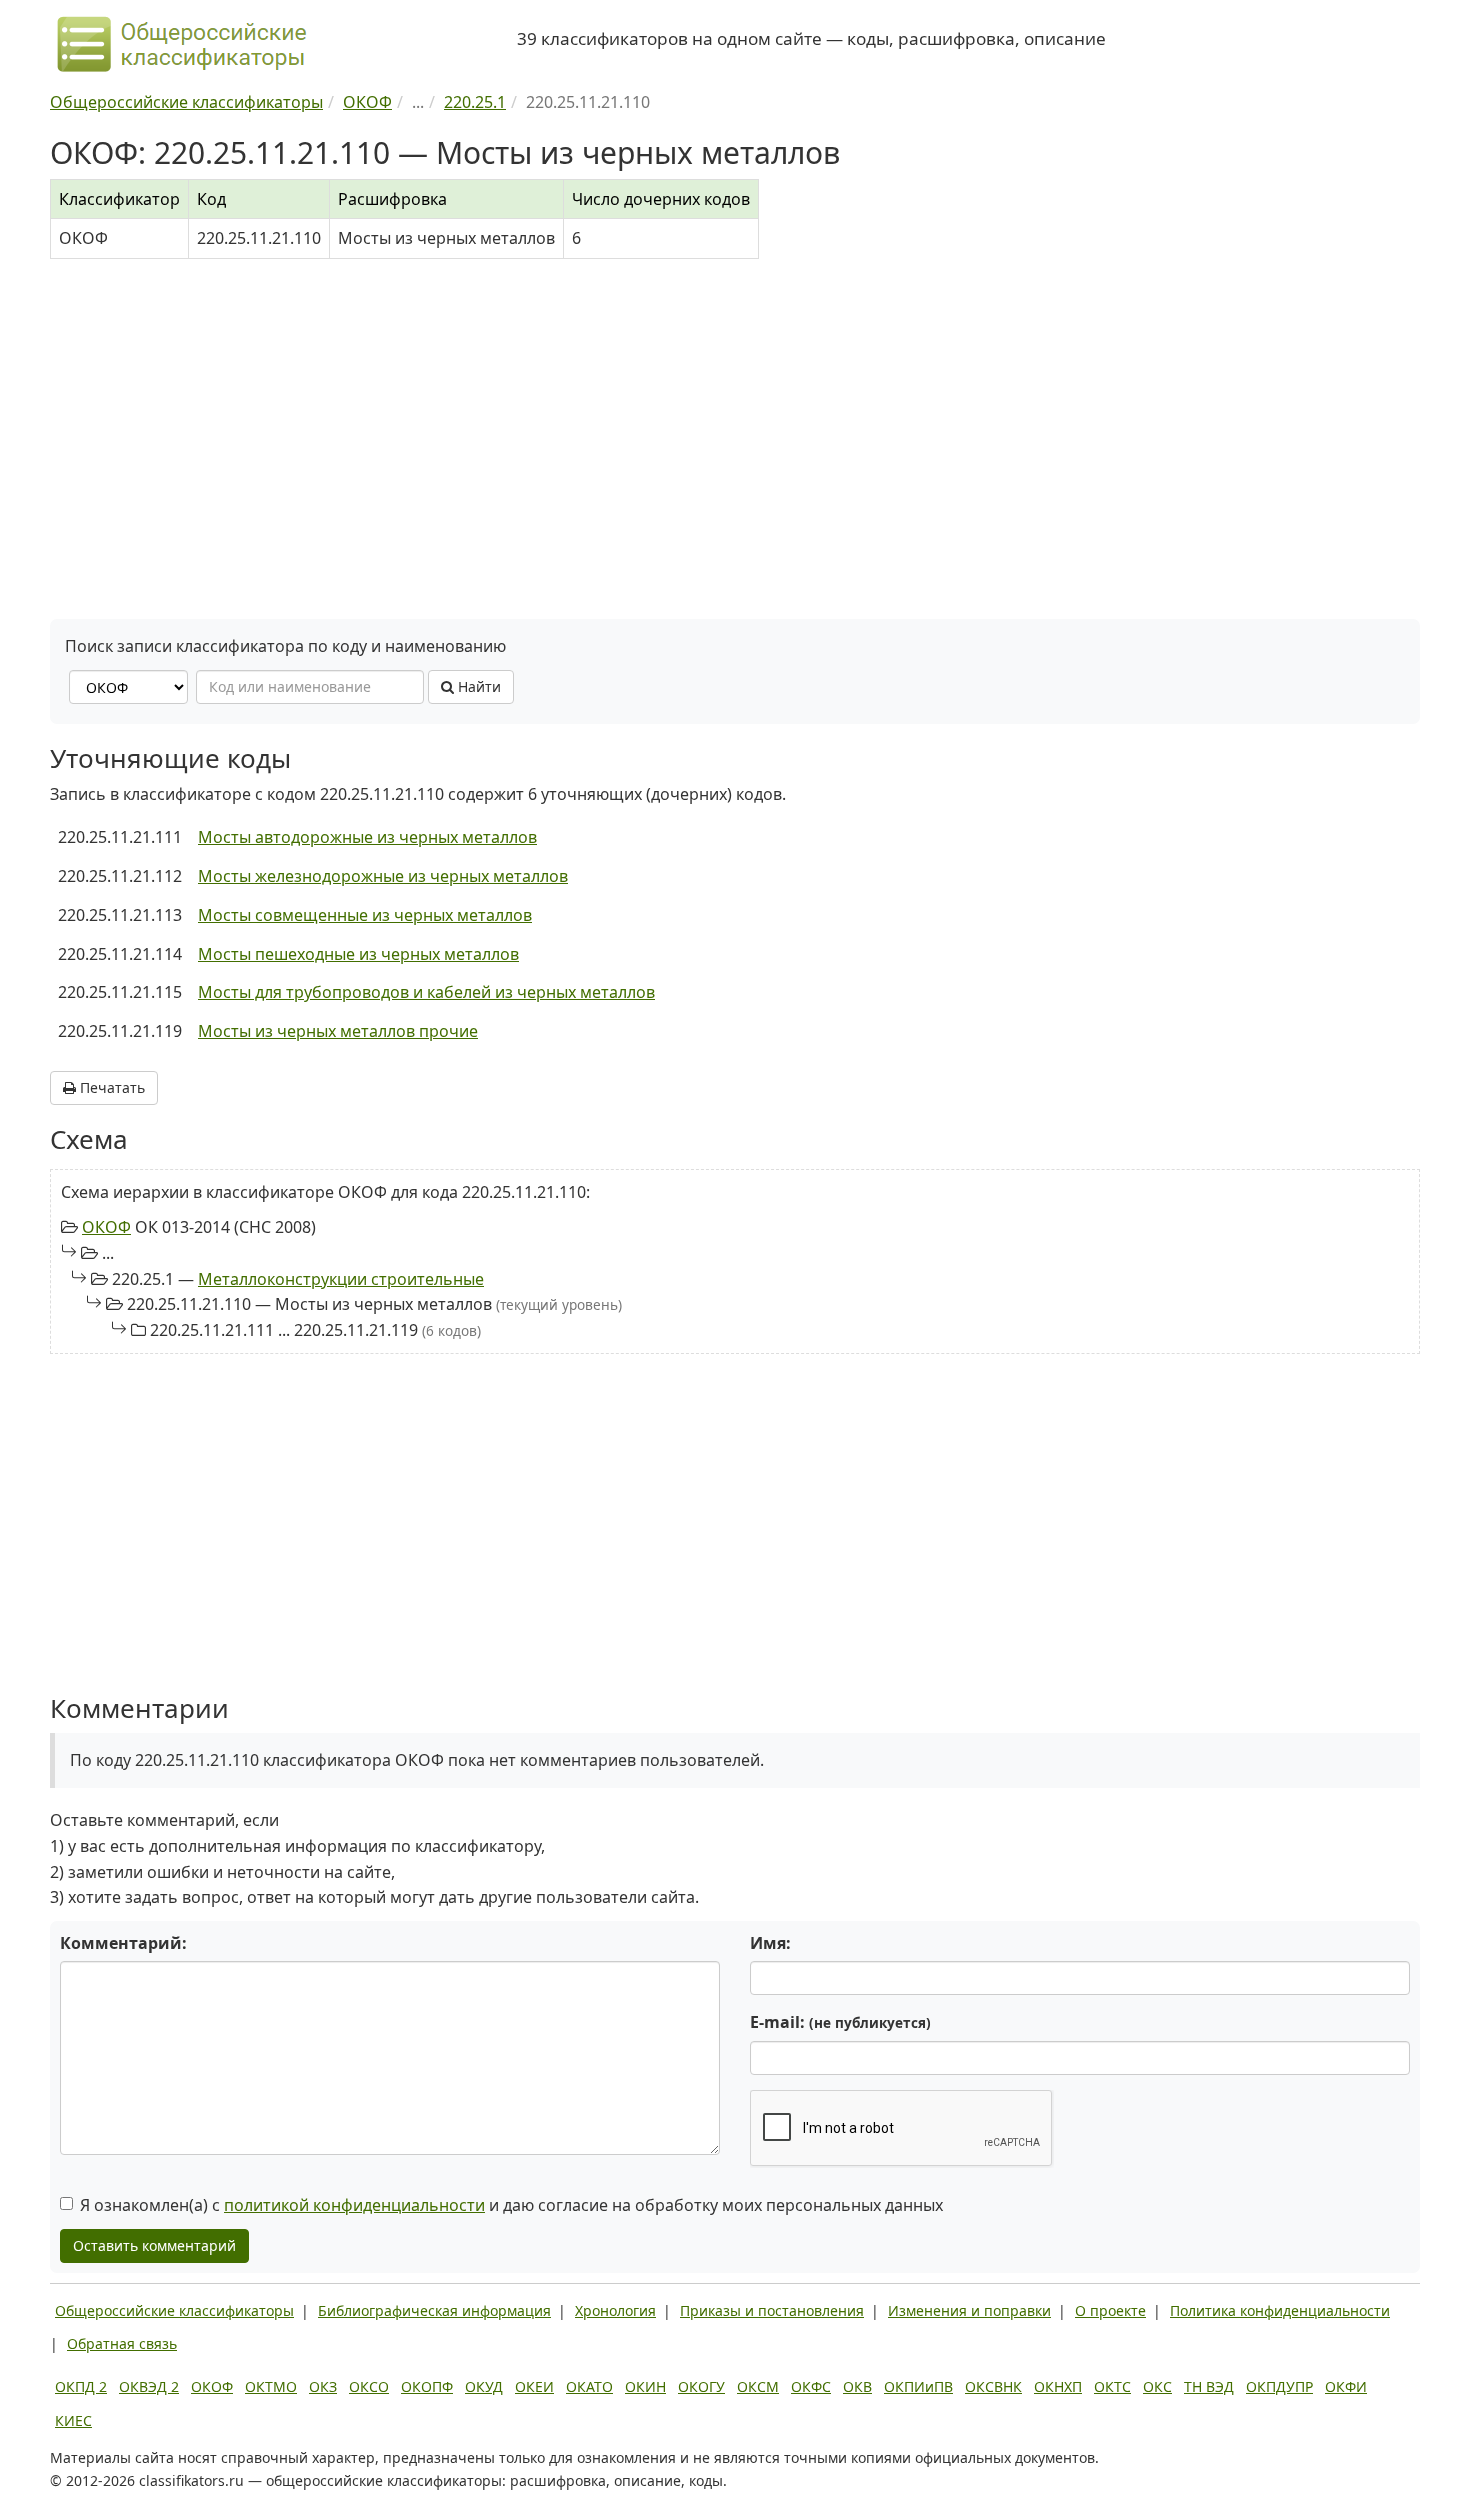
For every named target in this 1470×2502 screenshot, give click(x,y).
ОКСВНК (993, 2386)
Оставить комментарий (154, 2245)
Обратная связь (122, 2343)
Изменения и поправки (969, 2310)
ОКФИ (1346, 2386)
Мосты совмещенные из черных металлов (365, 915)
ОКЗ (323, 2386)
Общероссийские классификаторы (174, 2310)
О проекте (1110, 2310)
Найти (477, 686)
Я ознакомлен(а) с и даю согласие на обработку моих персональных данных (511, 2205)
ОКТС (1112, 2386)
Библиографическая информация (434, 2310)
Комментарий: (123, 1943)
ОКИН (645, 2386)
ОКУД (484, 2386)
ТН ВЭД (1209, 2386)
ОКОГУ (701, 2386)
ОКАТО (589, 2386)
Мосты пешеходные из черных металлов (358, 954)
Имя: (770, 1943)
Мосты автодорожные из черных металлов (367, 837)
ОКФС (811, 2386)
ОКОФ (106, 1227)
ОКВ (857, 2386)
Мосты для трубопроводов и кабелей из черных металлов (426, 992)
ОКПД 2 (81, 2386)
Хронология (615, 2310)
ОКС (1157, 2386)
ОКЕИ (534, 2386)
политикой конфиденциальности (354, 2205)
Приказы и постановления (772, 2310)
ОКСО (369, 2386)
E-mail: (840, 2022)
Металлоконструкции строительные (341, 1279)
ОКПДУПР (1279, 2386)
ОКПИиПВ (918, 2386)
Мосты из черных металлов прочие (338, 1031)
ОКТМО (271, 2386)
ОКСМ (758, 2386)
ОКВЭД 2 (149, 2386)
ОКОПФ (427, 2386)
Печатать (110, 1087)
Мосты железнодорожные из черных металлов (383, 876)
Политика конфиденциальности (1280, 2310)
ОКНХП (1058, 2386)
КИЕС (73, 2420)
